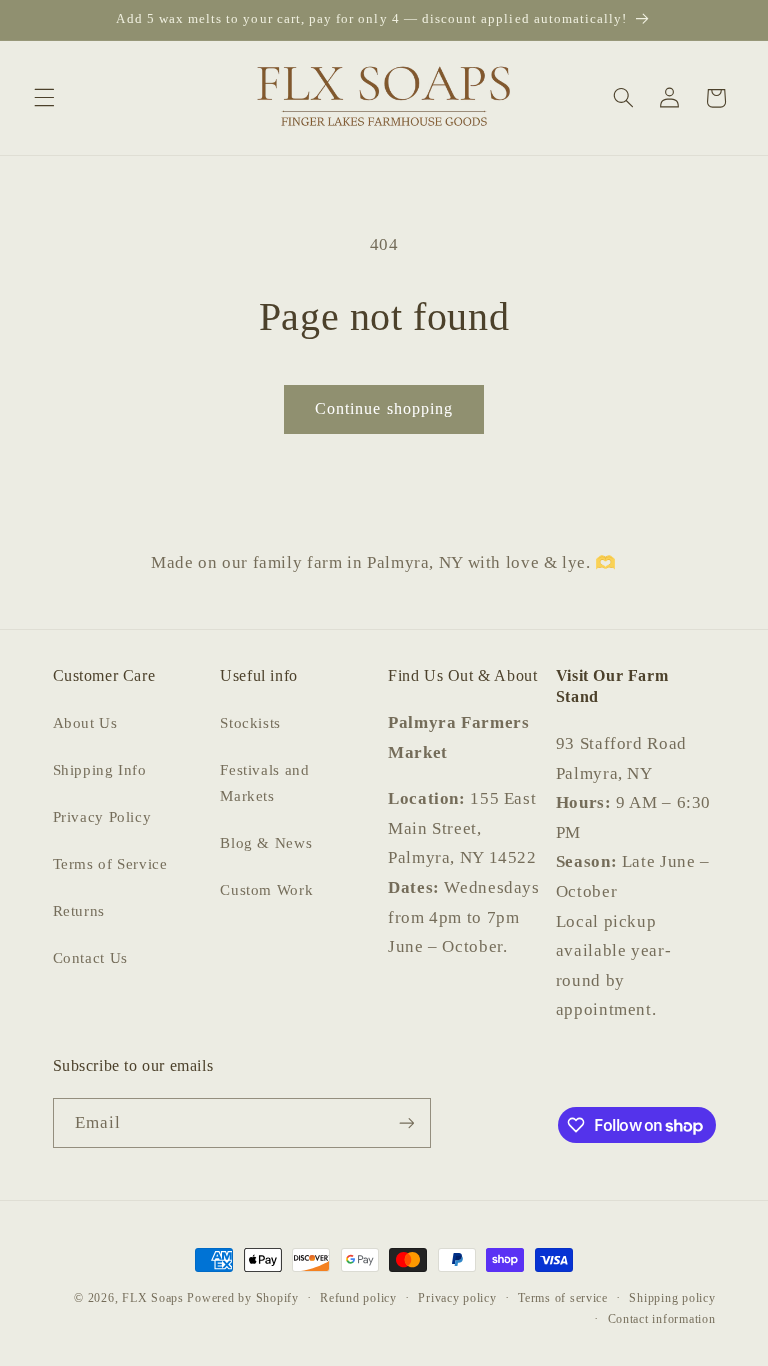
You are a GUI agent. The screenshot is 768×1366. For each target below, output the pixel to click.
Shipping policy (672, 1298)
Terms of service (563, 1298)
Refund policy (358, 1298)
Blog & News (266, 843)
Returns (79, 911)
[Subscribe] (406, 1122)
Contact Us (90, 958)
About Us (85, 723)
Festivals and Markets (264, 783)
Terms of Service (110, 864)
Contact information (662, 1319)
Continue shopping (384, 408)
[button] (44, 98)
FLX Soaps (153, 1298)
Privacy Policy (102, 817)
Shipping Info (100, 770)
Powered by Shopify (242, 1298)
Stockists (250, 723)
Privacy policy (457, 1298)
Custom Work (266, 890)
